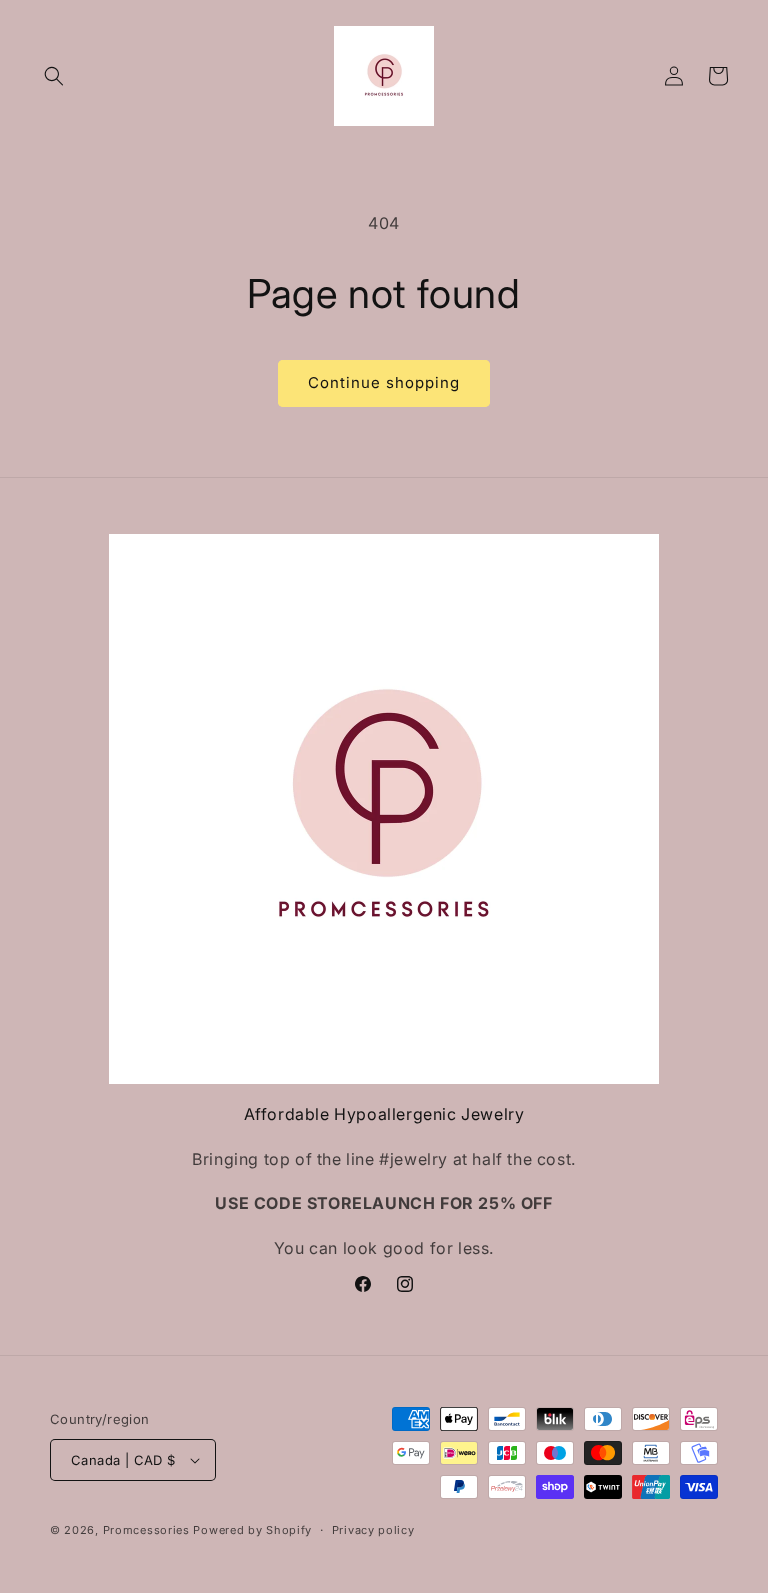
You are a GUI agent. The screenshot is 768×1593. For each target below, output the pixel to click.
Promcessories (146, 1530)
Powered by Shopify (252, 1530)
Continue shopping (384, 382)
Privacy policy (373, 1530)
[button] (54, 76)
